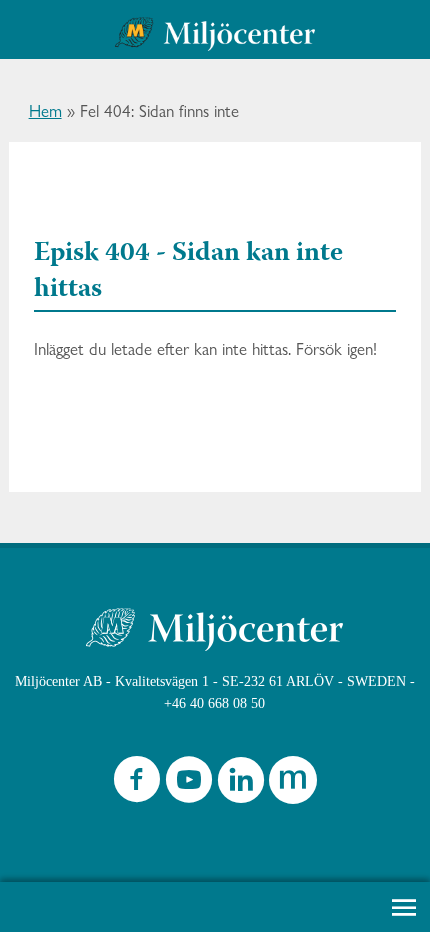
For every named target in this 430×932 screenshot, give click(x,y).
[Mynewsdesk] (293, 784)
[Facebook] (137, 784)
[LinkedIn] (241, 784)
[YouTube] (189, 784)
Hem (45, 111)
